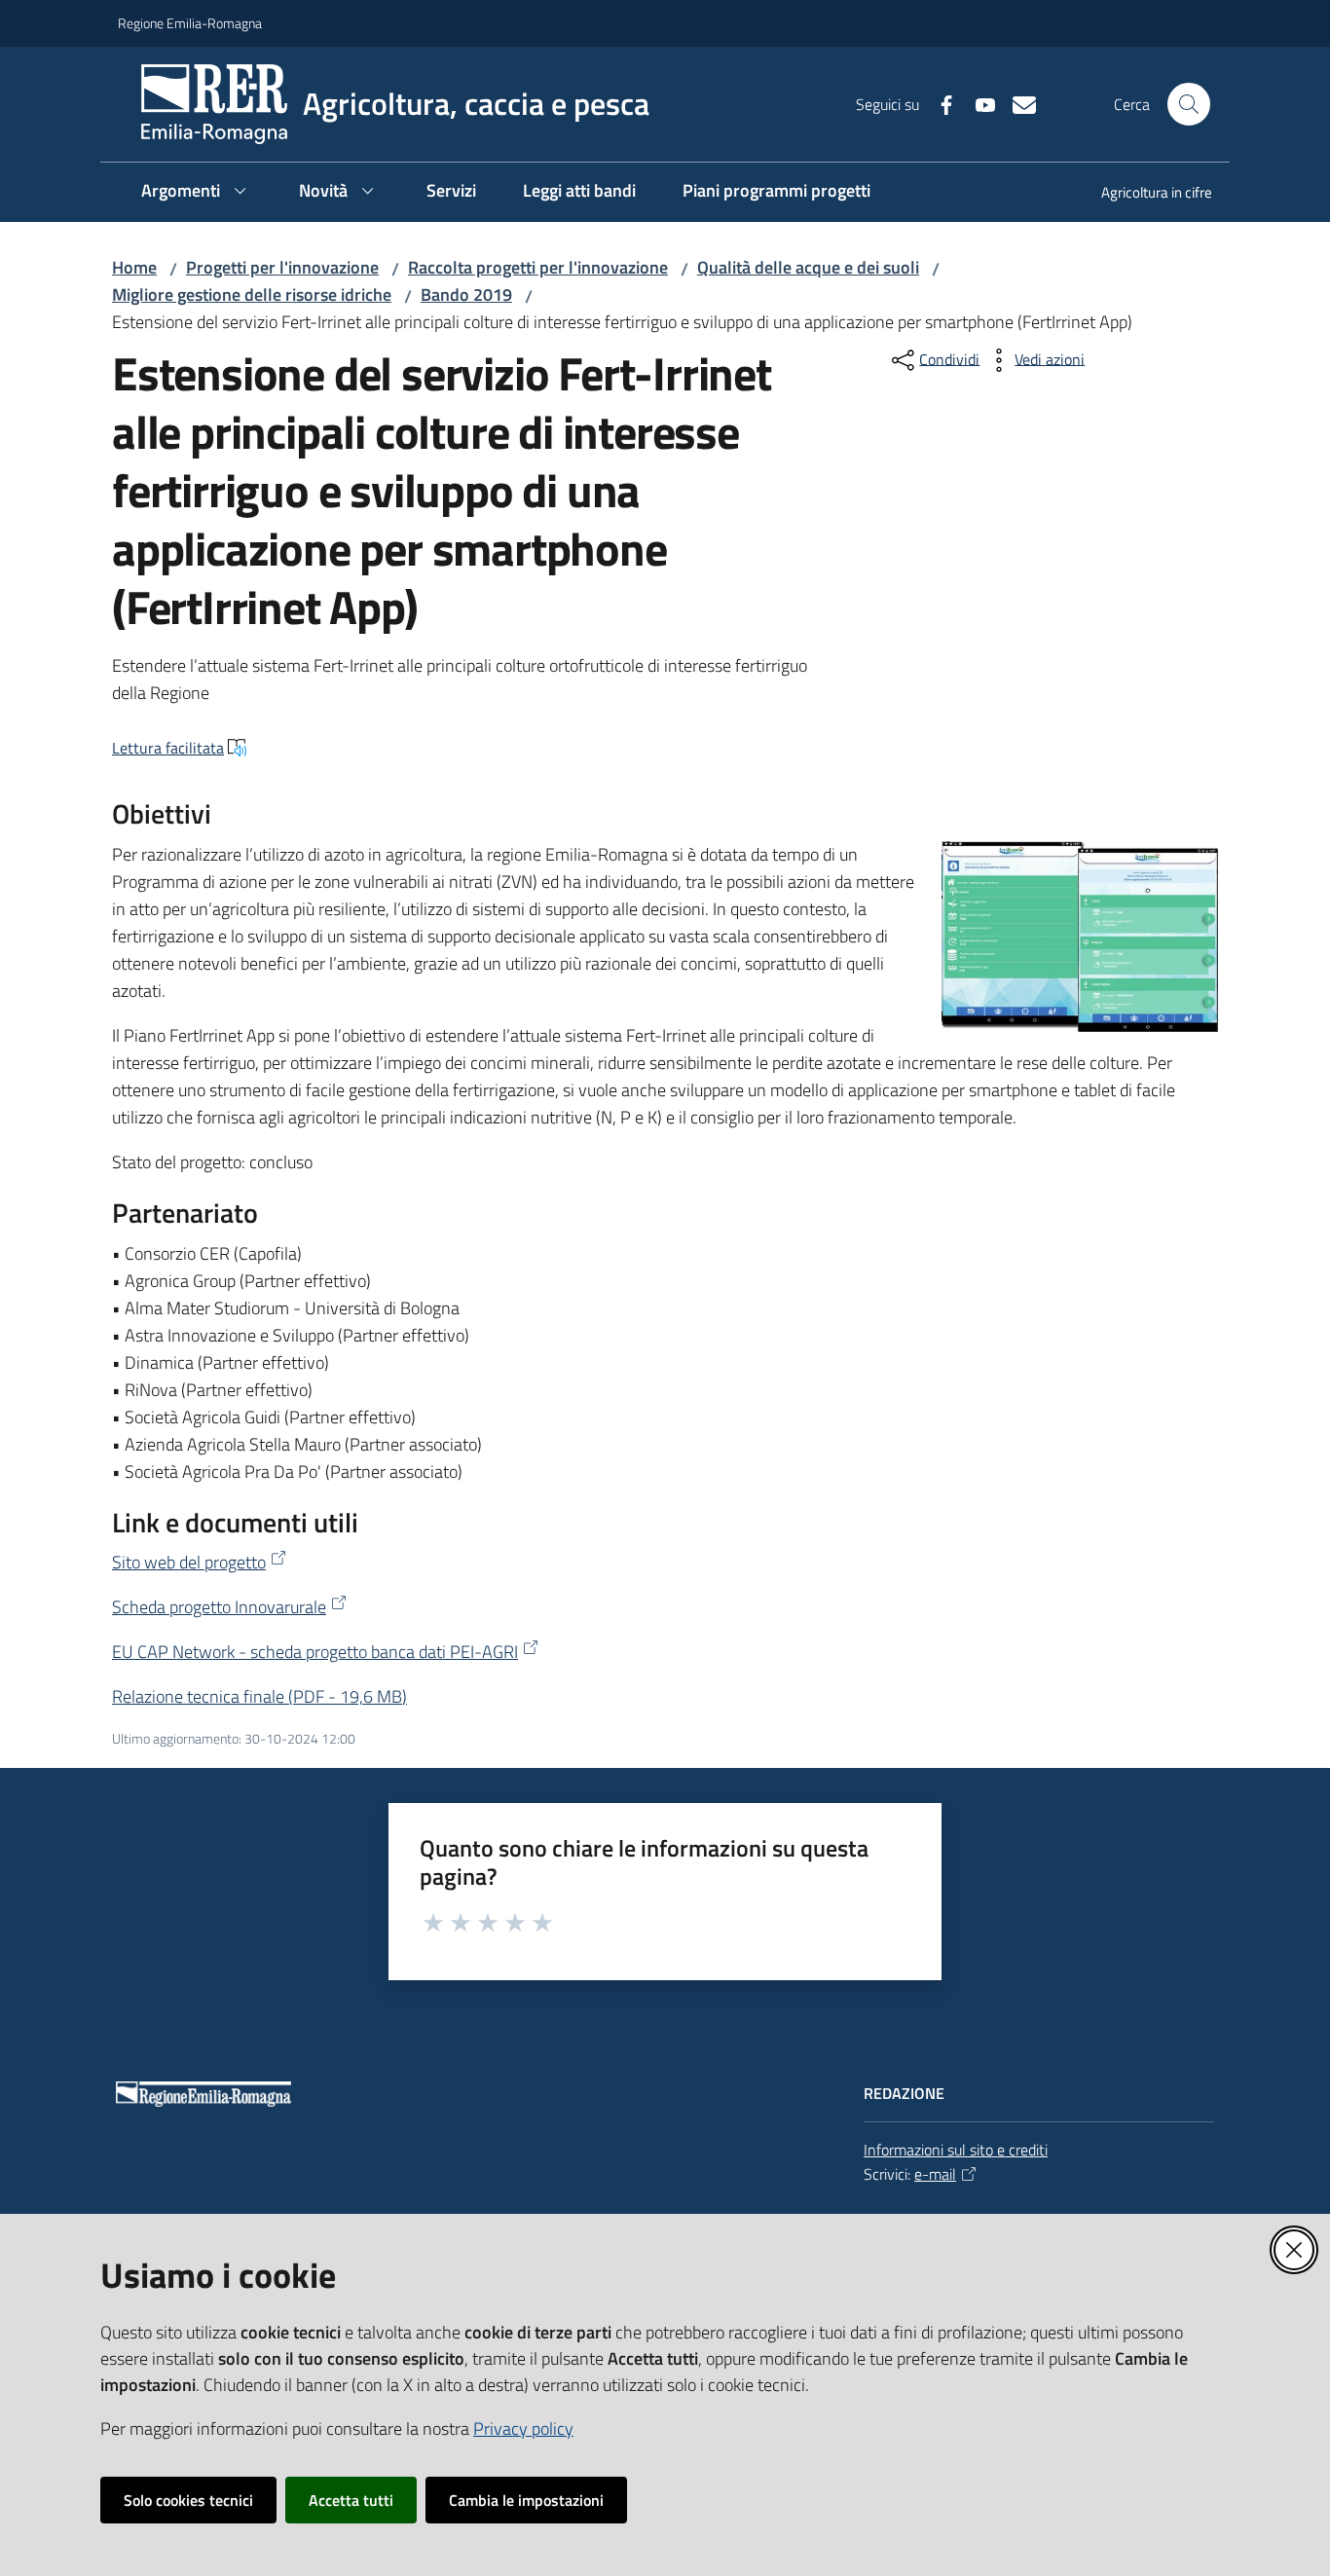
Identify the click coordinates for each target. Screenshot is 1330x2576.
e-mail (935, 2174)
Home (134, 267)
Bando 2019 (466, 294)
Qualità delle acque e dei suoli (808, 267)
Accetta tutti (351, 2500)
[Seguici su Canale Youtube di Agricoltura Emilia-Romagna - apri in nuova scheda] (978, 103)
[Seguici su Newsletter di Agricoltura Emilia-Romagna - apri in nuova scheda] (1016, 103)
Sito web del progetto (189, 1562)
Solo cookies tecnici (188, 2500)
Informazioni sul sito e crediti (956, 2150)
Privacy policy (523, 2429)
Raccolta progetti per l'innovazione (538, 267)
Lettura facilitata (168, 748)
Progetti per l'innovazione (282, 267)
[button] (1189, 104)
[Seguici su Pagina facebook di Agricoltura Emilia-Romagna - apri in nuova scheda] (939, 103)
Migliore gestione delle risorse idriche (252, 294)
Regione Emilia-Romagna (190, 23)
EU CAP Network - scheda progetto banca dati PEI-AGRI (315, 1652)
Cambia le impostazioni (526, 2500)
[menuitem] (1145, 194)
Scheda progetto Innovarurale (219, 1607)
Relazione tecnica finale (259, 1696)
